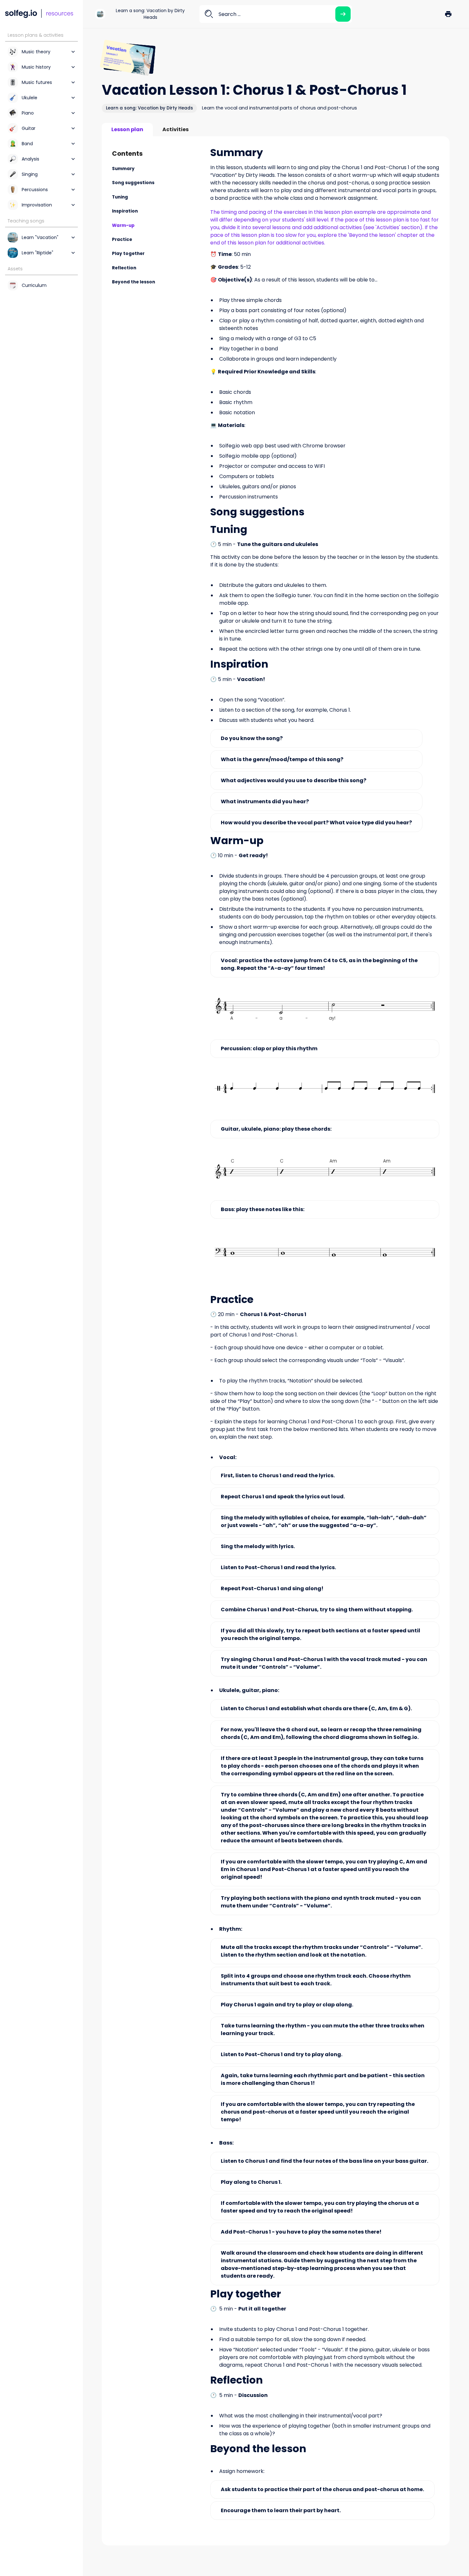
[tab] (127, 130)
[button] (448, 14)
